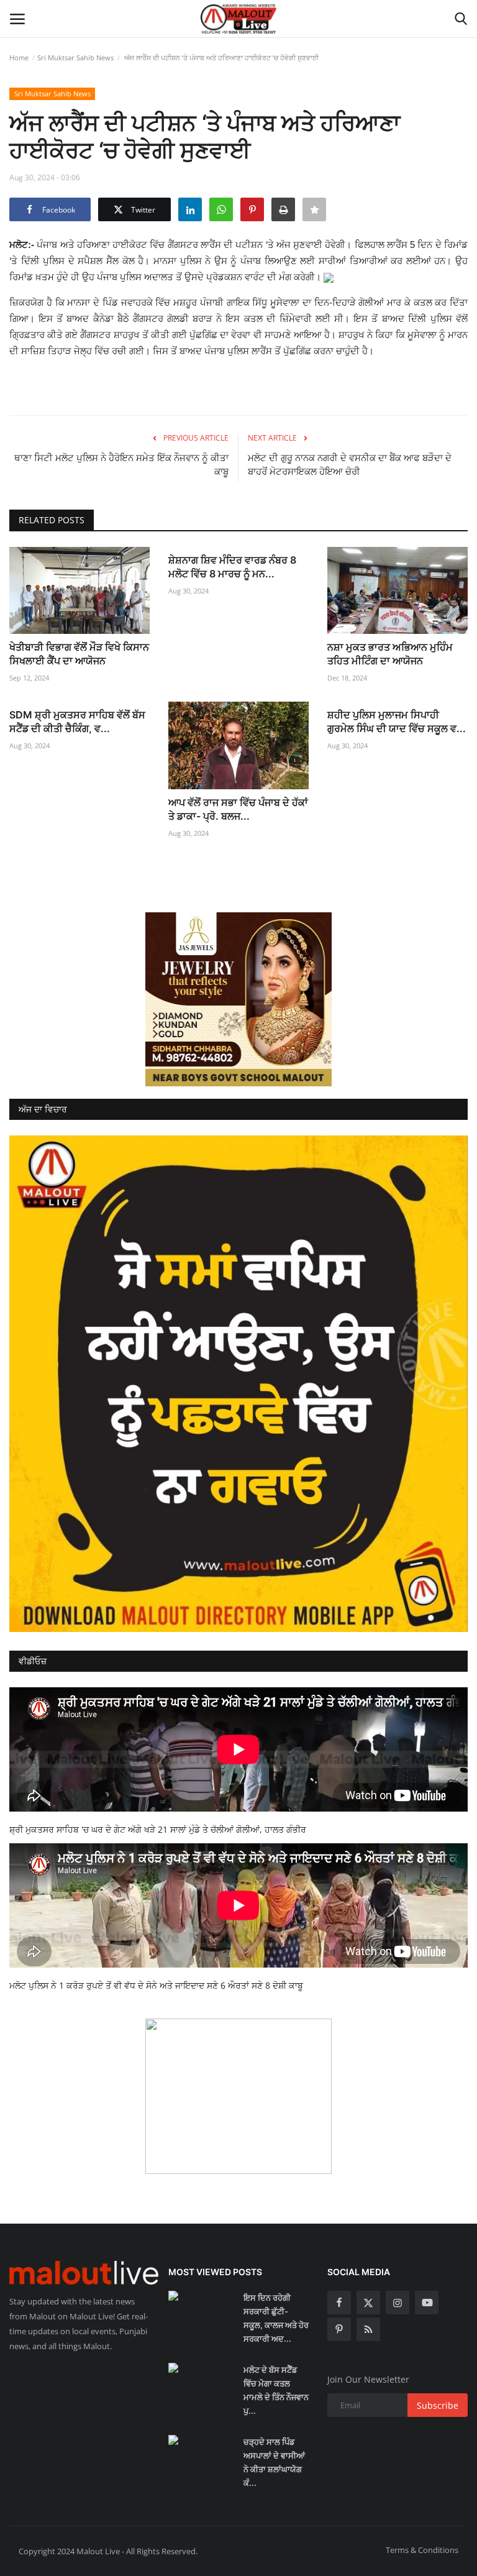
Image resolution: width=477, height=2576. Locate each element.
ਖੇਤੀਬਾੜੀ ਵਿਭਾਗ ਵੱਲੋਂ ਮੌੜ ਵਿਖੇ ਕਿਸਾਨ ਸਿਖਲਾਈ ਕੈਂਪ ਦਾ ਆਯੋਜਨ (79, 654)
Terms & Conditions (422, 2550)
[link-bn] (238, 999)
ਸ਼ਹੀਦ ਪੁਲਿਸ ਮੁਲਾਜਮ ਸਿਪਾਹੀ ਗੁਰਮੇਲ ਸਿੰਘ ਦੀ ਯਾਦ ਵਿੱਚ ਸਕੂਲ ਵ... (397, 722)
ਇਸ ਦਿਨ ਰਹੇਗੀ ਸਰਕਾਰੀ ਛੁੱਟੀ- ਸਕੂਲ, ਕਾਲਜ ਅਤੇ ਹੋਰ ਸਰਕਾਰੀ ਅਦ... (276, 2318)
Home (19, 57)
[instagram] (397, 2303)
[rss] (368, 2329)
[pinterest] (339, 2329)
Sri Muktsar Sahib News (75, 57)
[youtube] (427, 2303)
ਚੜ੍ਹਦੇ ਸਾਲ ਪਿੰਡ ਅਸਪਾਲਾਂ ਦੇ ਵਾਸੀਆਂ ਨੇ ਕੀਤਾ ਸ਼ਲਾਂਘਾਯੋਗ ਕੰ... (274, 2462)
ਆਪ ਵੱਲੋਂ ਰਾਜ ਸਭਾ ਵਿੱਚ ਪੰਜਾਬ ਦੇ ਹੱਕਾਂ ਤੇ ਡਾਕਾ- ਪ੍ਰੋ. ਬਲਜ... (238, 809)
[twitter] (368, 2303)
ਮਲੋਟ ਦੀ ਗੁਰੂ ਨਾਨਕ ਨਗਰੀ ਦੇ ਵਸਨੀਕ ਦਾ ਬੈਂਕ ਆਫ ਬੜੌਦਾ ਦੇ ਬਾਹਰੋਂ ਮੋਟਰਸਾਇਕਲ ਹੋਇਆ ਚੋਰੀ (350, 465)
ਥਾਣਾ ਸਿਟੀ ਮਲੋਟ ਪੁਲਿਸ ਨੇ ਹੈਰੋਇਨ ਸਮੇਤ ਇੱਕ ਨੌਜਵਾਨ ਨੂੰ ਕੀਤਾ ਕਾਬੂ (121, 465)
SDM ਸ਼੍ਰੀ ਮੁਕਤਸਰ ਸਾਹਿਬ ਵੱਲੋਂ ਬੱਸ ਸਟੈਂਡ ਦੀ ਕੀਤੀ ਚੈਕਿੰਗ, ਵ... (77, 722)
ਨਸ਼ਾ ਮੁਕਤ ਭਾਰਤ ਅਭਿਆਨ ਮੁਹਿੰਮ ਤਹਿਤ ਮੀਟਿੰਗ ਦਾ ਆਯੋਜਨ (390, 654)
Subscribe (438, 2405)
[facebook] (339, 2303)
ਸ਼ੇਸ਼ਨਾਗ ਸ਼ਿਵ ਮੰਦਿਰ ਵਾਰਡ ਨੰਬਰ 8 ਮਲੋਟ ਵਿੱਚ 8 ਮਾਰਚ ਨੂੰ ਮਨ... (232, 567)
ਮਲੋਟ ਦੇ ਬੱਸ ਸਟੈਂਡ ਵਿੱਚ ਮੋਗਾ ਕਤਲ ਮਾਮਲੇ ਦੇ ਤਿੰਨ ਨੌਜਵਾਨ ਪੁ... (276, 2390)
